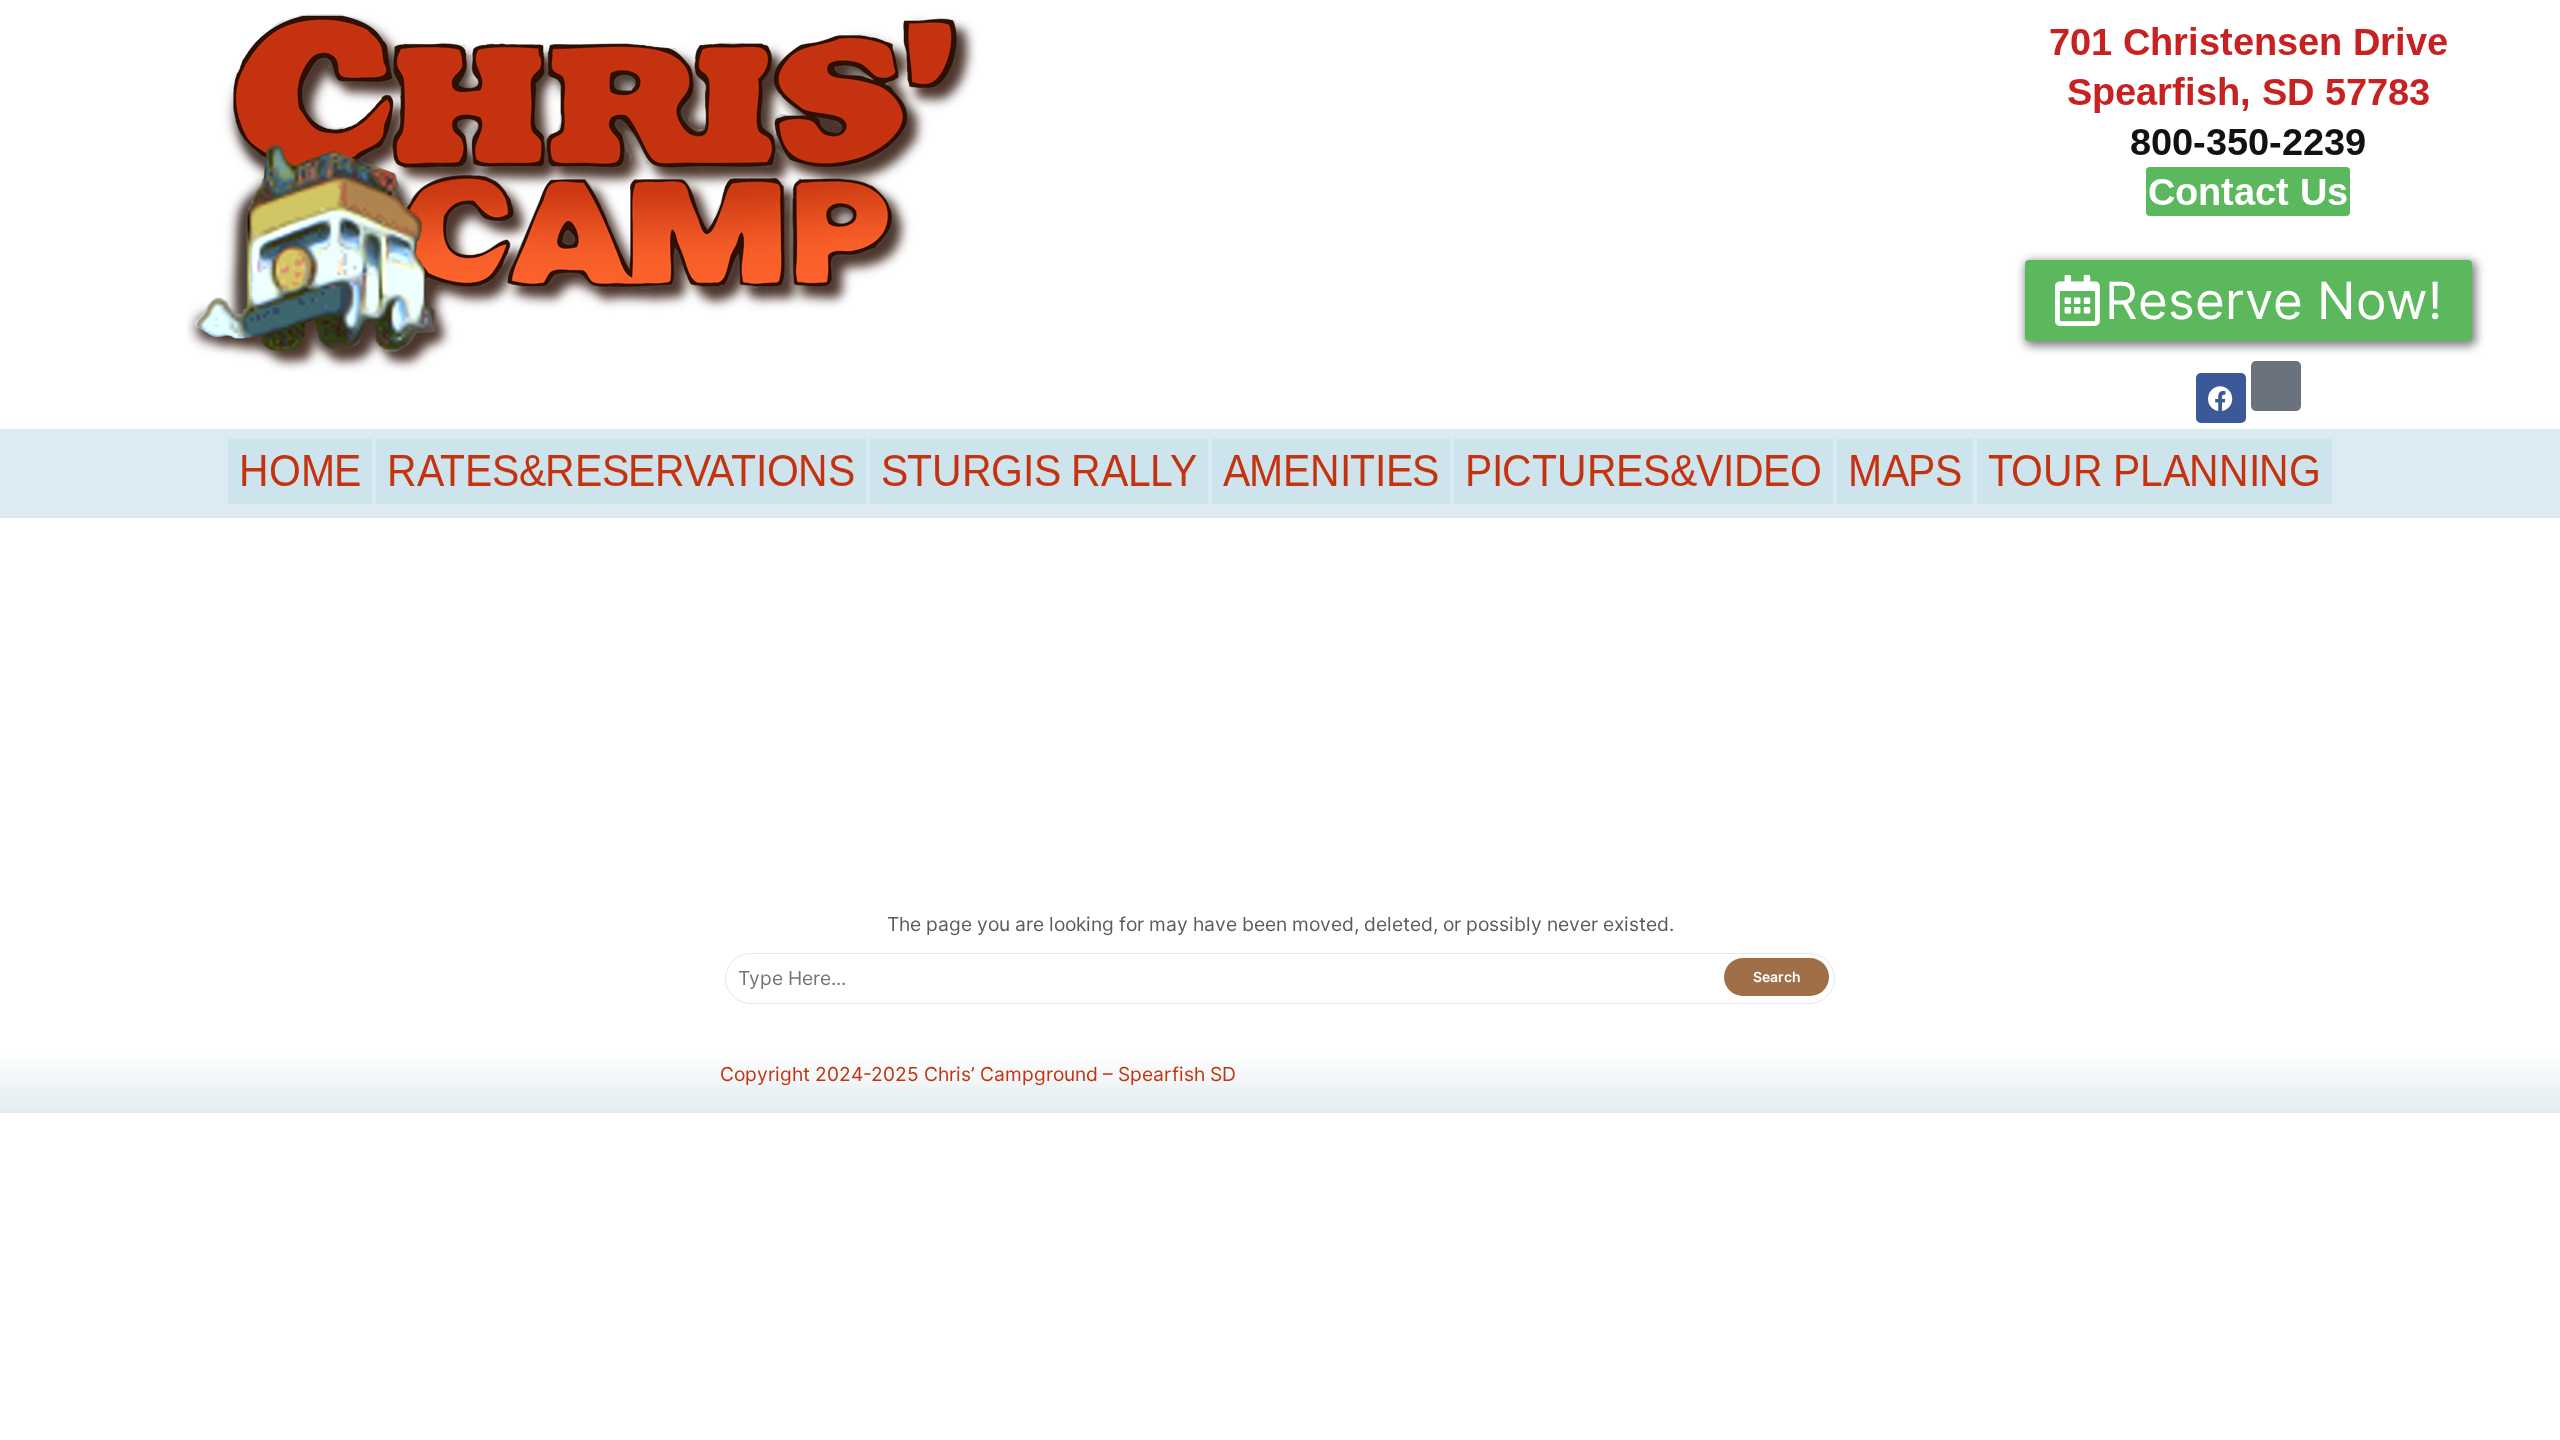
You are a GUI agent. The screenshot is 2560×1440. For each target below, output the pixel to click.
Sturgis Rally (1039, 471)
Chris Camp (1265, 736)
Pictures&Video (1643, 471)
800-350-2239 (2248, 141)
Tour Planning (2154, 471)
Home (300, 471)
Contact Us (2248, 191)
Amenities (1331, 471)
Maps (1905, 471)
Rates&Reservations (621, 471)
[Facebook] (2221, 398)
